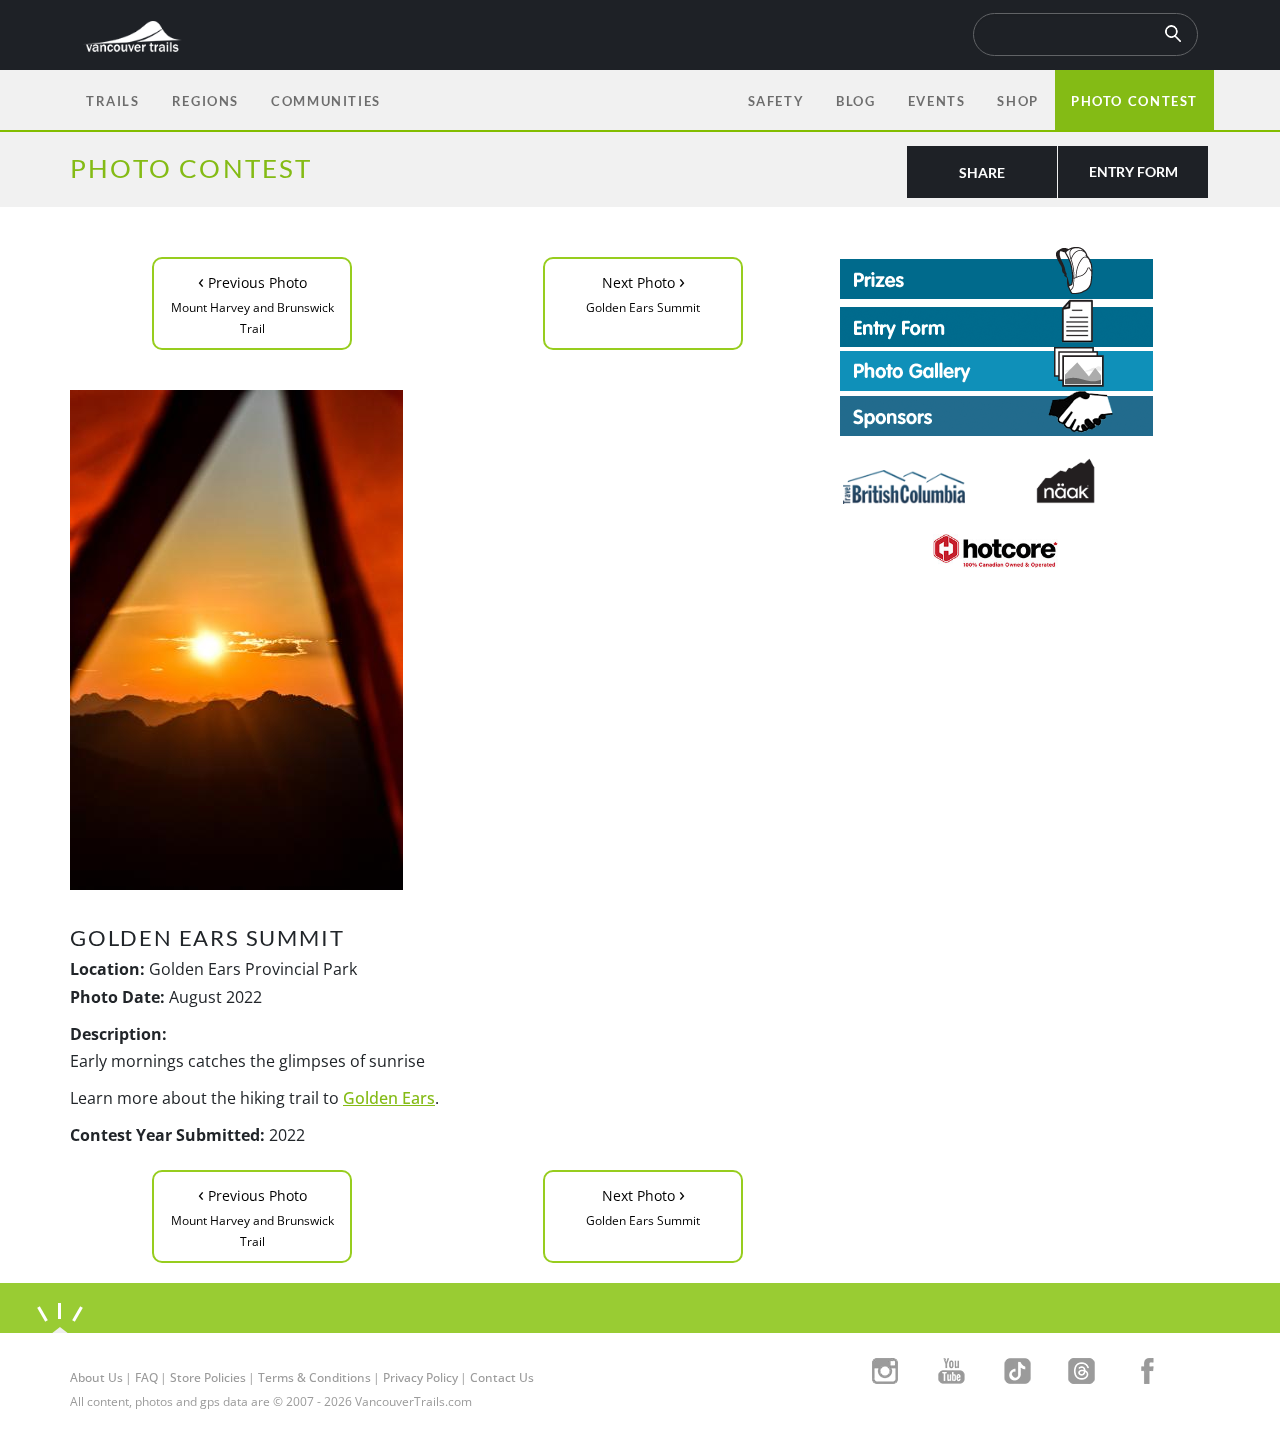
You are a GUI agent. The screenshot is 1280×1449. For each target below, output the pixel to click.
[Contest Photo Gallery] (996, 367)
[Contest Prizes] (1025, 273)
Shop (1017, 101)
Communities (326, 101)
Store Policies (208, 1377)
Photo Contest (1134, 101)
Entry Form (1133, 171)
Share (982, 172)
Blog (855, 101)
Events (937, 101)
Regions (205, 101)
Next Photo (643, 291)
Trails (113, 101)
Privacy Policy (420, 1377)
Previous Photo (252, 302)
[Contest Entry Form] (1025, 323)
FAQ (146, 1377)
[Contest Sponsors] (1025, 413)
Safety (776, 101)
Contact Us (502, 1377)
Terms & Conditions (314, 1377)
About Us (96, 1377)
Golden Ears (389, 1098)
